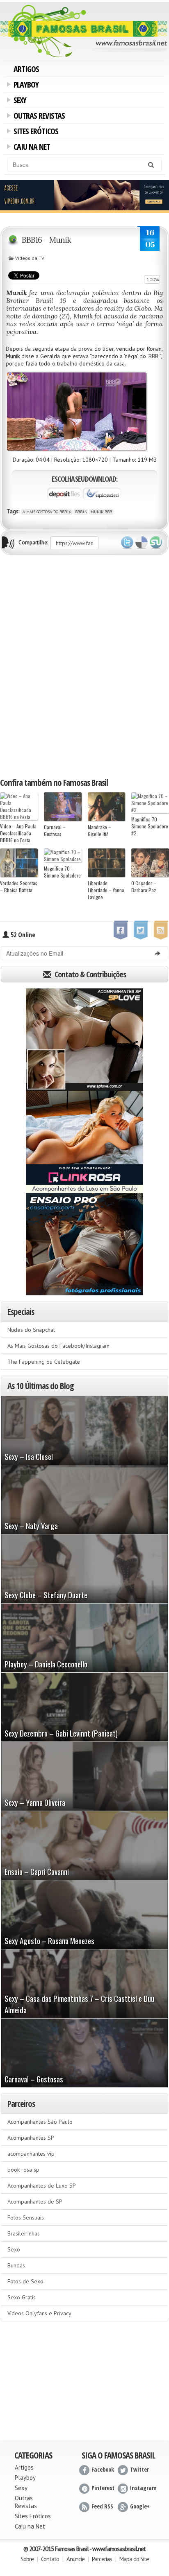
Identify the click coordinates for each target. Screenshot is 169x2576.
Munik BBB (101, 512)
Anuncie (75, 2559)
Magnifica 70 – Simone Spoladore (62, 872)
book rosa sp (23, 2170)
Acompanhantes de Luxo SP (42, 2186)
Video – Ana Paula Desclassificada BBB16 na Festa (18, 833)
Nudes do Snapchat (31, 1330)
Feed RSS (102, 2506)
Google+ (140, 2506)
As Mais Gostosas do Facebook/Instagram (58, 1346)
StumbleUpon (156, 543)
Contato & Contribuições (89, 974)
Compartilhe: (33, 542)
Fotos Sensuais (26, 2217)
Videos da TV (30, 258)
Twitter (127, 543)
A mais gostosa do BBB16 (47, 512)
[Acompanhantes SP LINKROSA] (84, 1142)
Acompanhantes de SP (35, 2202)
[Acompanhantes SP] (84, 1040)
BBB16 (81, 512)
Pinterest (103, 2488)
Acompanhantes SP (31, 2138)
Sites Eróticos (34, 132)
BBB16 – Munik (46, 240)
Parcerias (102, 2559)
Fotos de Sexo (25, 2281)
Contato (50, 2559)
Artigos (26, 69)
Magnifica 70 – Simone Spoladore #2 (150, 826)
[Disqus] (84, 665)
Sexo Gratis (22, 2297)
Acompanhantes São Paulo (40, 2122)
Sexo (14, 2249)
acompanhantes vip (31, 2154)
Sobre (27, 2559)
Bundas (16, 2265)
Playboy (25, 86)
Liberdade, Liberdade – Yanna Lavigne (106, 890)
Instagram (143, 2488)
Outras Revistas (38, 117)
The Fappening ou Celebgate (44, 1362)
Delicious (142, 543)
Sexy (18, 101)
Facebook (103, 2469)
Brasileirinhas (24, 2233)
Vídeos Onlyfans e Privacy (39, 2313)
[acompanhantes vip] (84, 196)
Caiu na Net (30, 148)
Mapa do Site (134, 2559)
